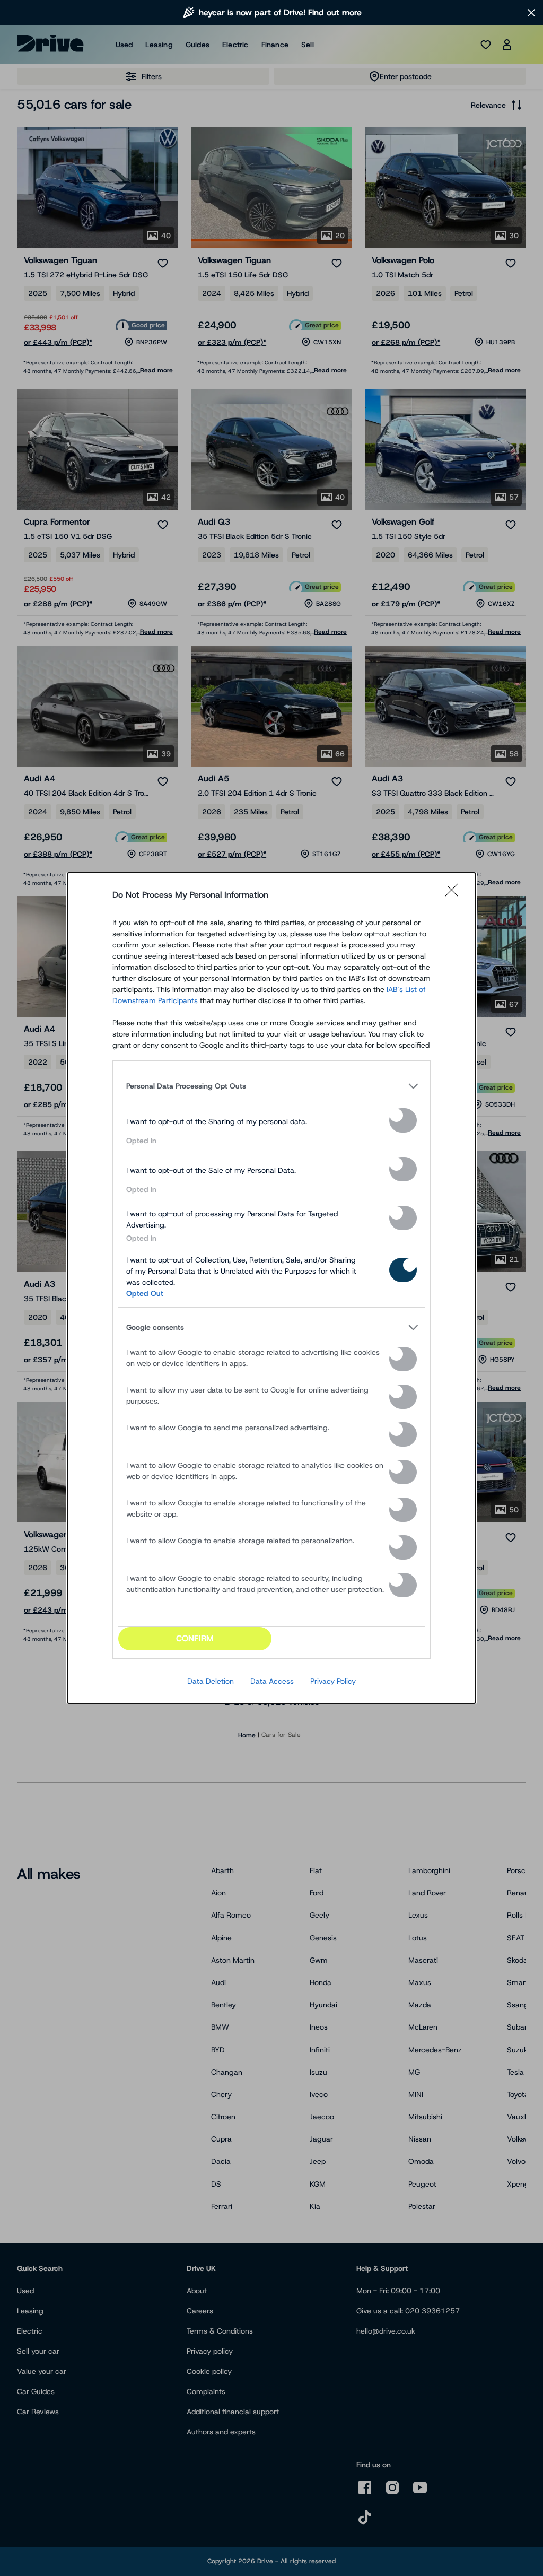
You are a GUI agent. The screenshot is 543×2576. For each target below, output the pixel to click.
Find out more (335, 12)
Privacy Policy (333, 1681)
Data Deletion (211, 1681)
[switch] (403, 1120)
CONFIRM (195, 1638)
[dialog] (271, 1288)
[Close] (455, 895)
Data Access (272, 1681)
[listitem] (271, 1086)
